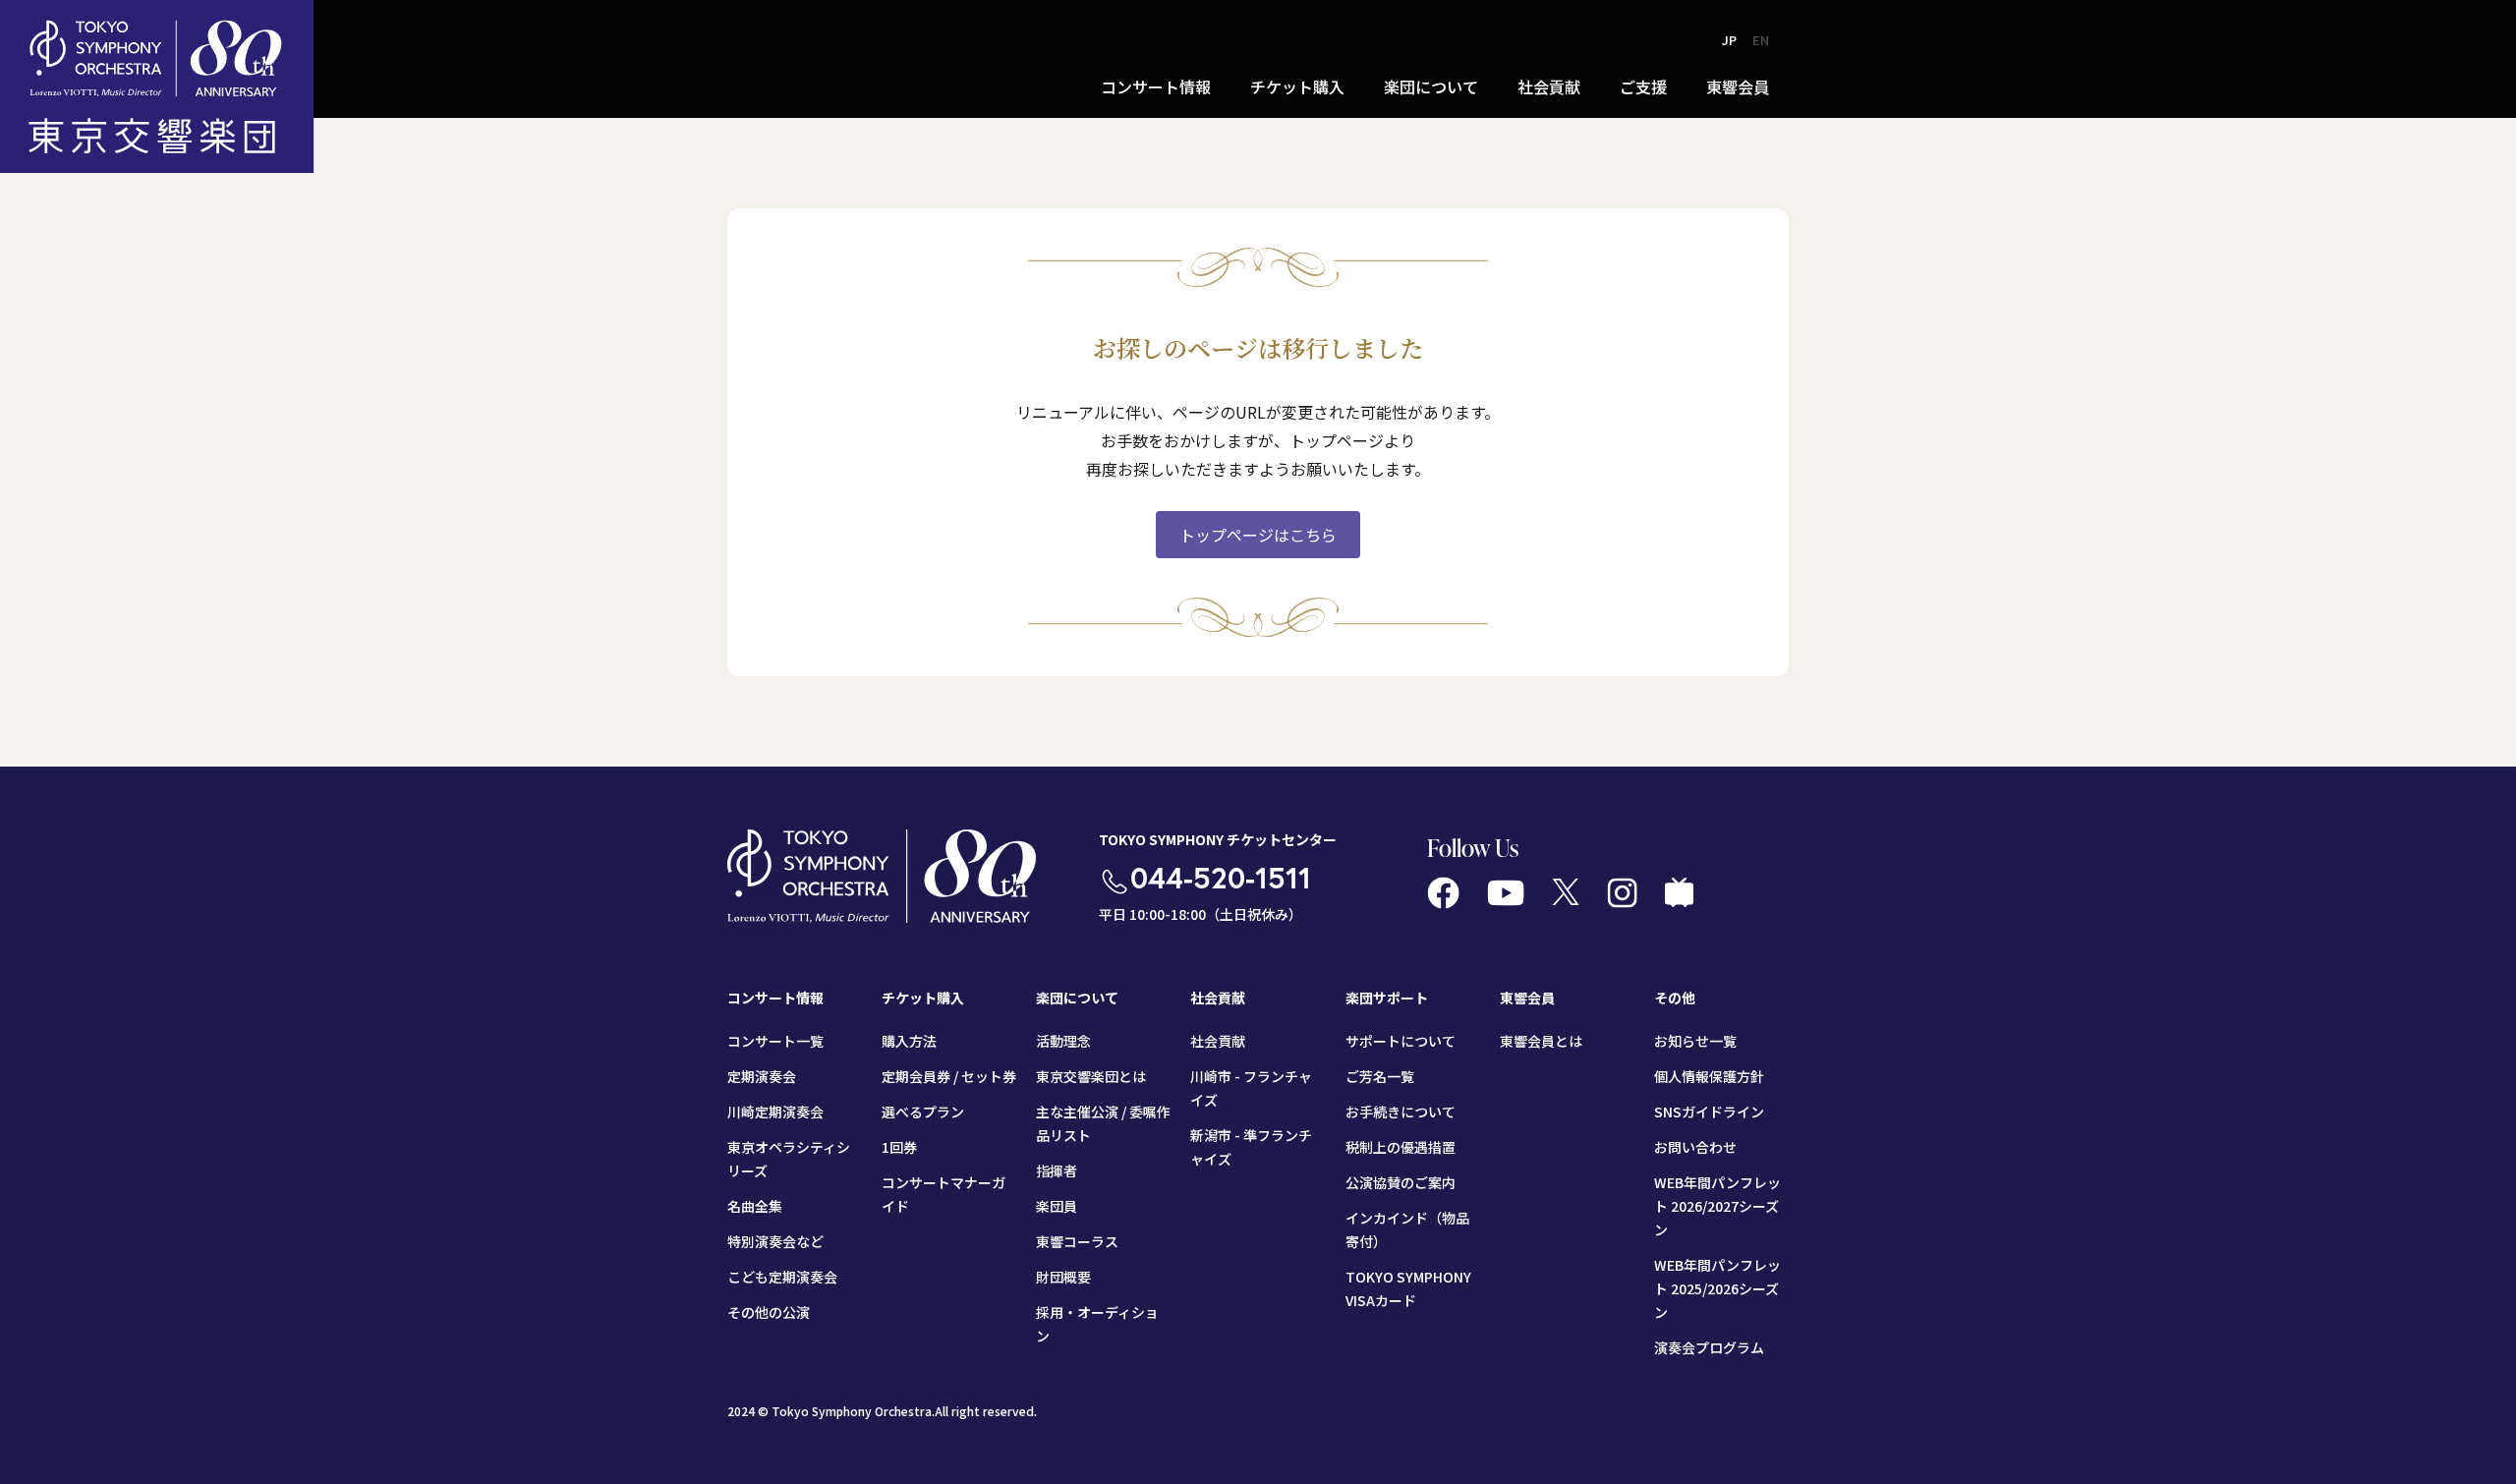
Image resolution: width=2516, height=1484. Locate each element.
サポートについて (1401, 1041)
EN (1761, 40)
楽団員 (1057, 1206)
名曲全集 (755, 1206)
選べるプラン (923, 1112)
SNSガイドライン (1709, 1112)
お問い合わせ (1695, 1147)
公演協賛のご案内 (1401, 1182)
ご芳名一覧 (1380, 1076)
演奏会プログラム (1709, 1347)
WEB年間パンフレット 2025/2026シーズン (1717, 1288)
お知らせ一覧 (1695, 1041)
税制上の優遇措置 (1401, 1147)
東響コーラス (1077, 1241)
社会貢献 (1218, 1041)
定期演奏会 (762, 1076)
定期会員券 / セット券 (949, 1076)
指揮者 (1057, 1170)
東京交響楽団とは (1091, 1076)
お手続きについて (1401, 1112)
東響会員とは (1541, 1041)
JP (1729, 40)
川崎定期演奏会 (775, 1112)
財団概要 (1063, 1277)
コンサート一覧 (775, 1041)
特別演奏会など (775, 1241)
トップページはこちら (1258, 535)
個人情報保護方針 (1709, 1076)
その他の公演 (769, 1312)
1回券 (899, 1147)
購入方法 (909, 1041)
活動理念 (1063, 1041)
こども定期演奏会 (782, 1277)
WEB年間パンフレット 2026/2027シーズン (1717, 1206)
